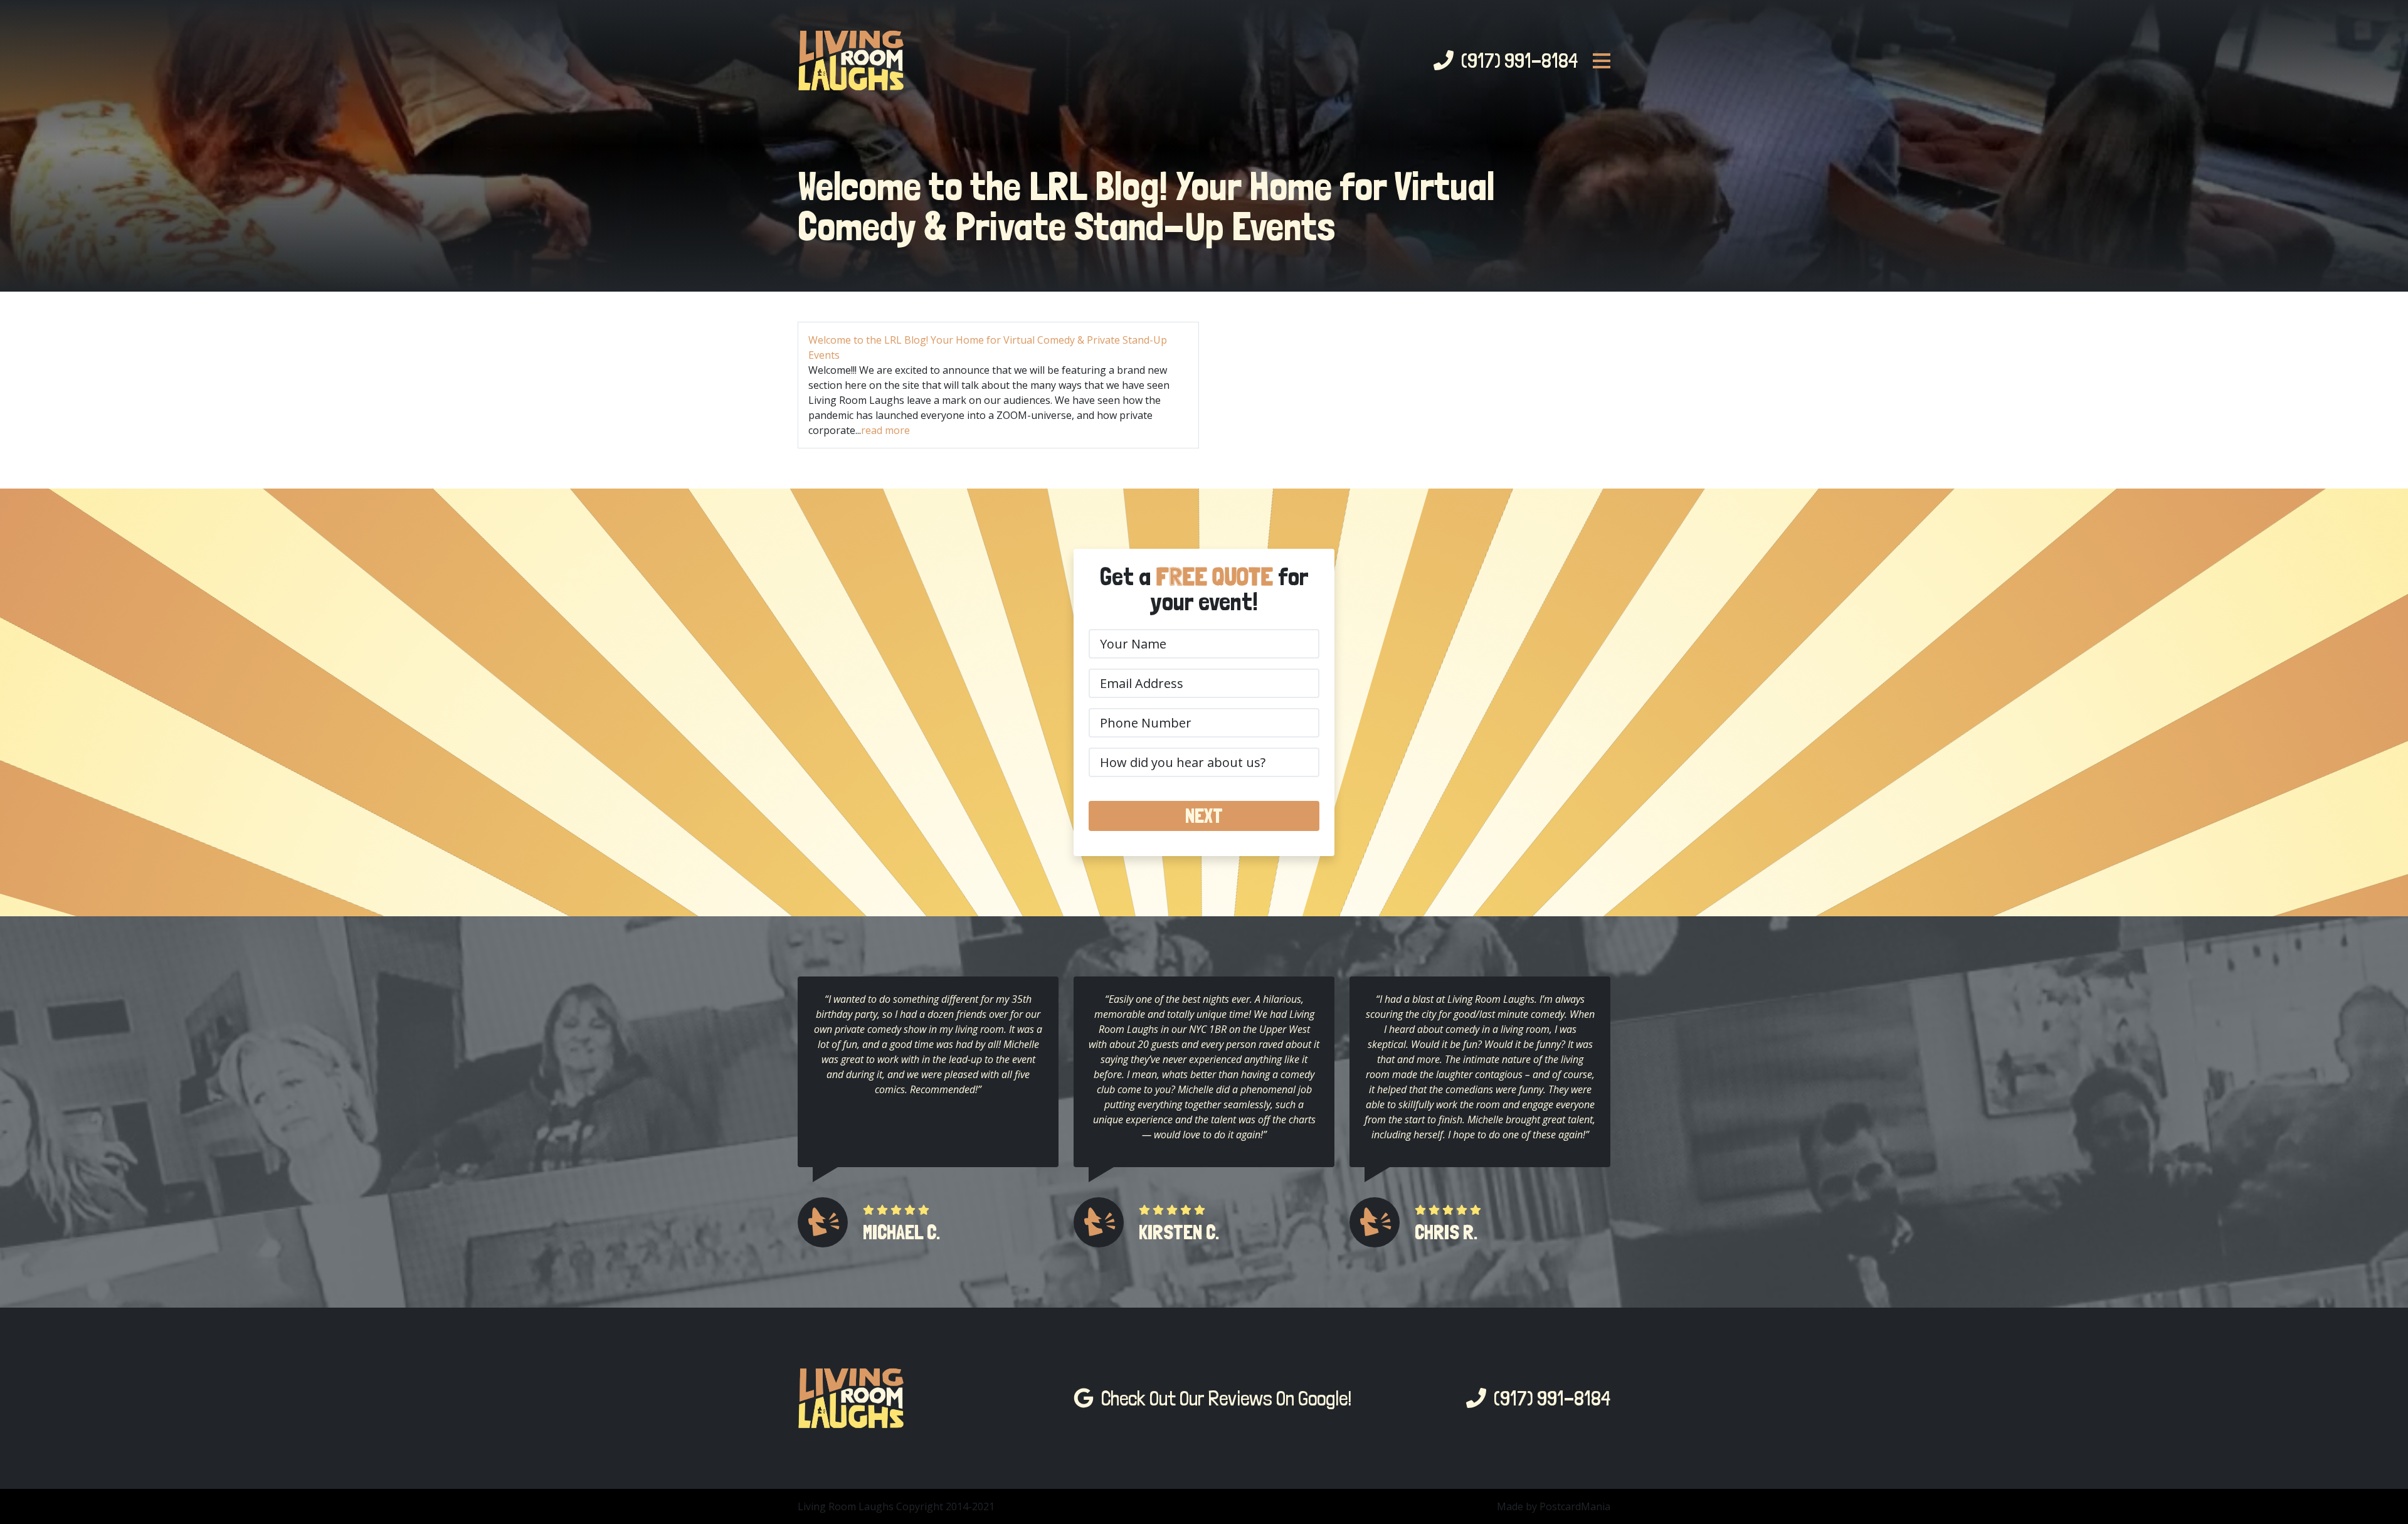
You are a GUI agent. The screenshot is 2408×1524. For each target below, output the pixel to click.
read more (885, 430)
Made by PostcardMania (1554, 1506)
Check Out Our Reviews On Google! (1223, 1399)
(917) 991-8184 (1516, 61)
